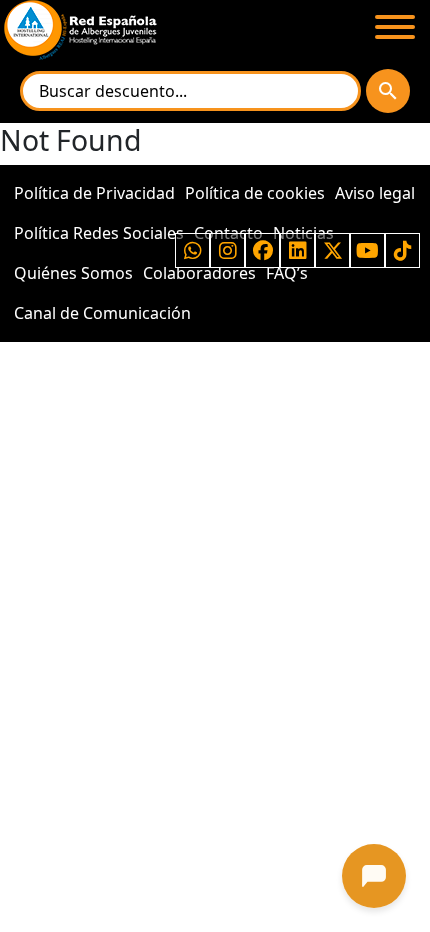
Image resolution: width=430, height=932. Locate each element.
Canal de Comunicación (102, 313)
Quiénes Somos (73, 273)
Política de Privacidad (94, 193)
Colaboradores (199, 273)
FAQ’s (287, 273)
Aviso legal (375, 193)
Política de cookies (255, 193)
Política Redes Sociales (99, 233)
